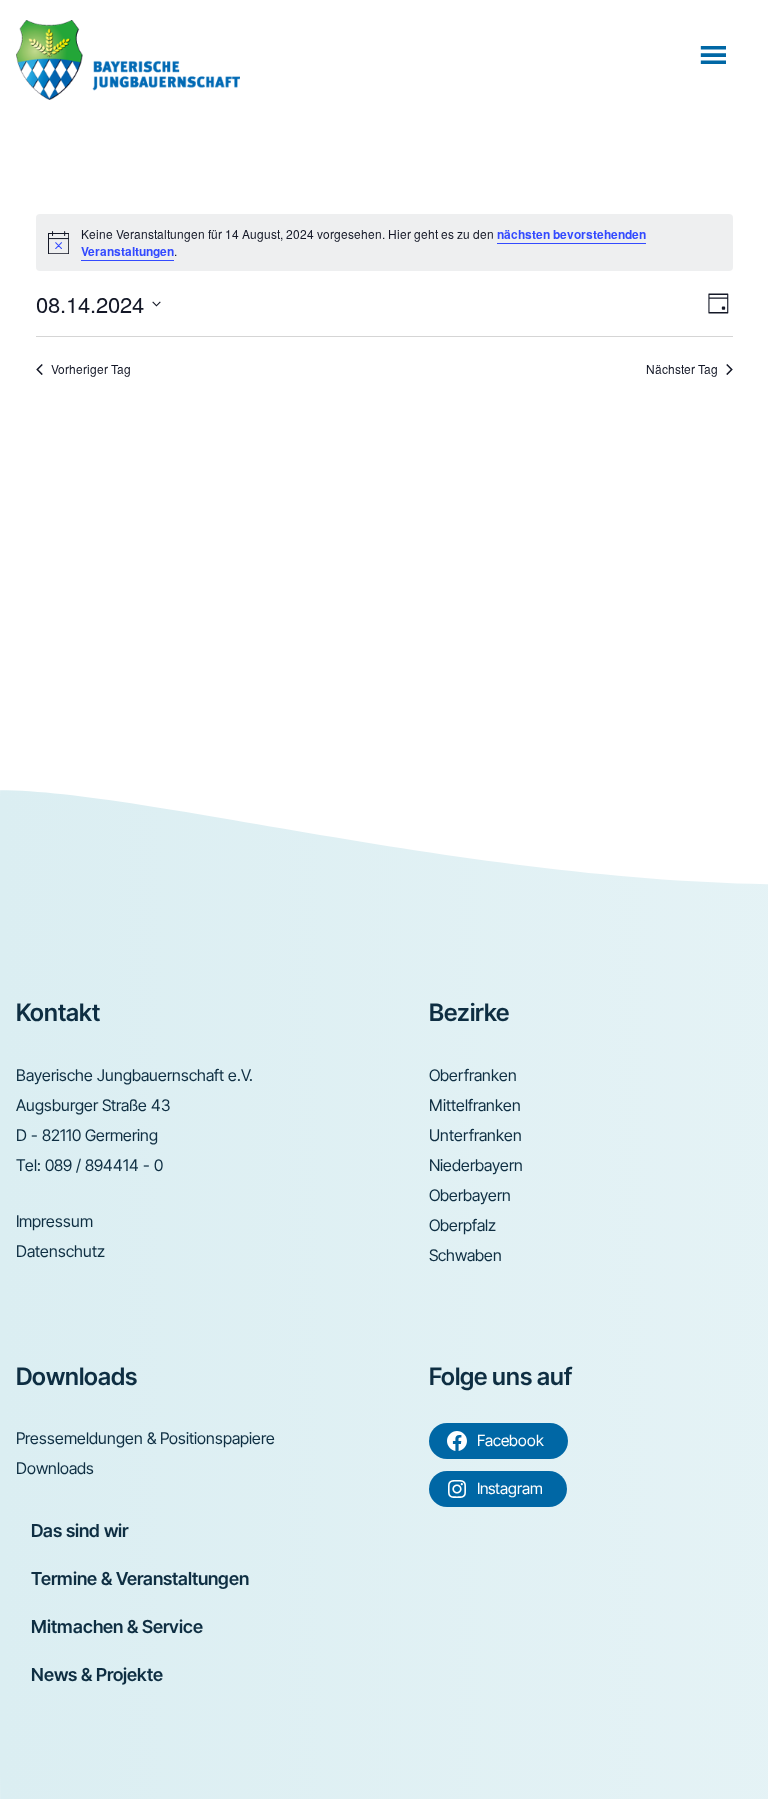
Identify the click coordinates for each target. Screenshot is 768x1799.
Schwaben (465, 1255)
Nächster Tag (682, 369)
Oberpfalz (462, 1225)
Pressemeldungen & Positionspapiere (145, 1438)
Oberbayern (470, 1195)
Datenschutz (60, 1251)
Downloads (55, 1468)
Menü (715, 54)
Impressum (54, 1221)
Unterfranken (475, 1135)
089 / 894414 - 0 (104, 1165)
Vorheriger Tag (91, 369)
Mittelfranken (475, 1105)
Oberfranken (473, 1075)
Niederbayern (476, 1165)
